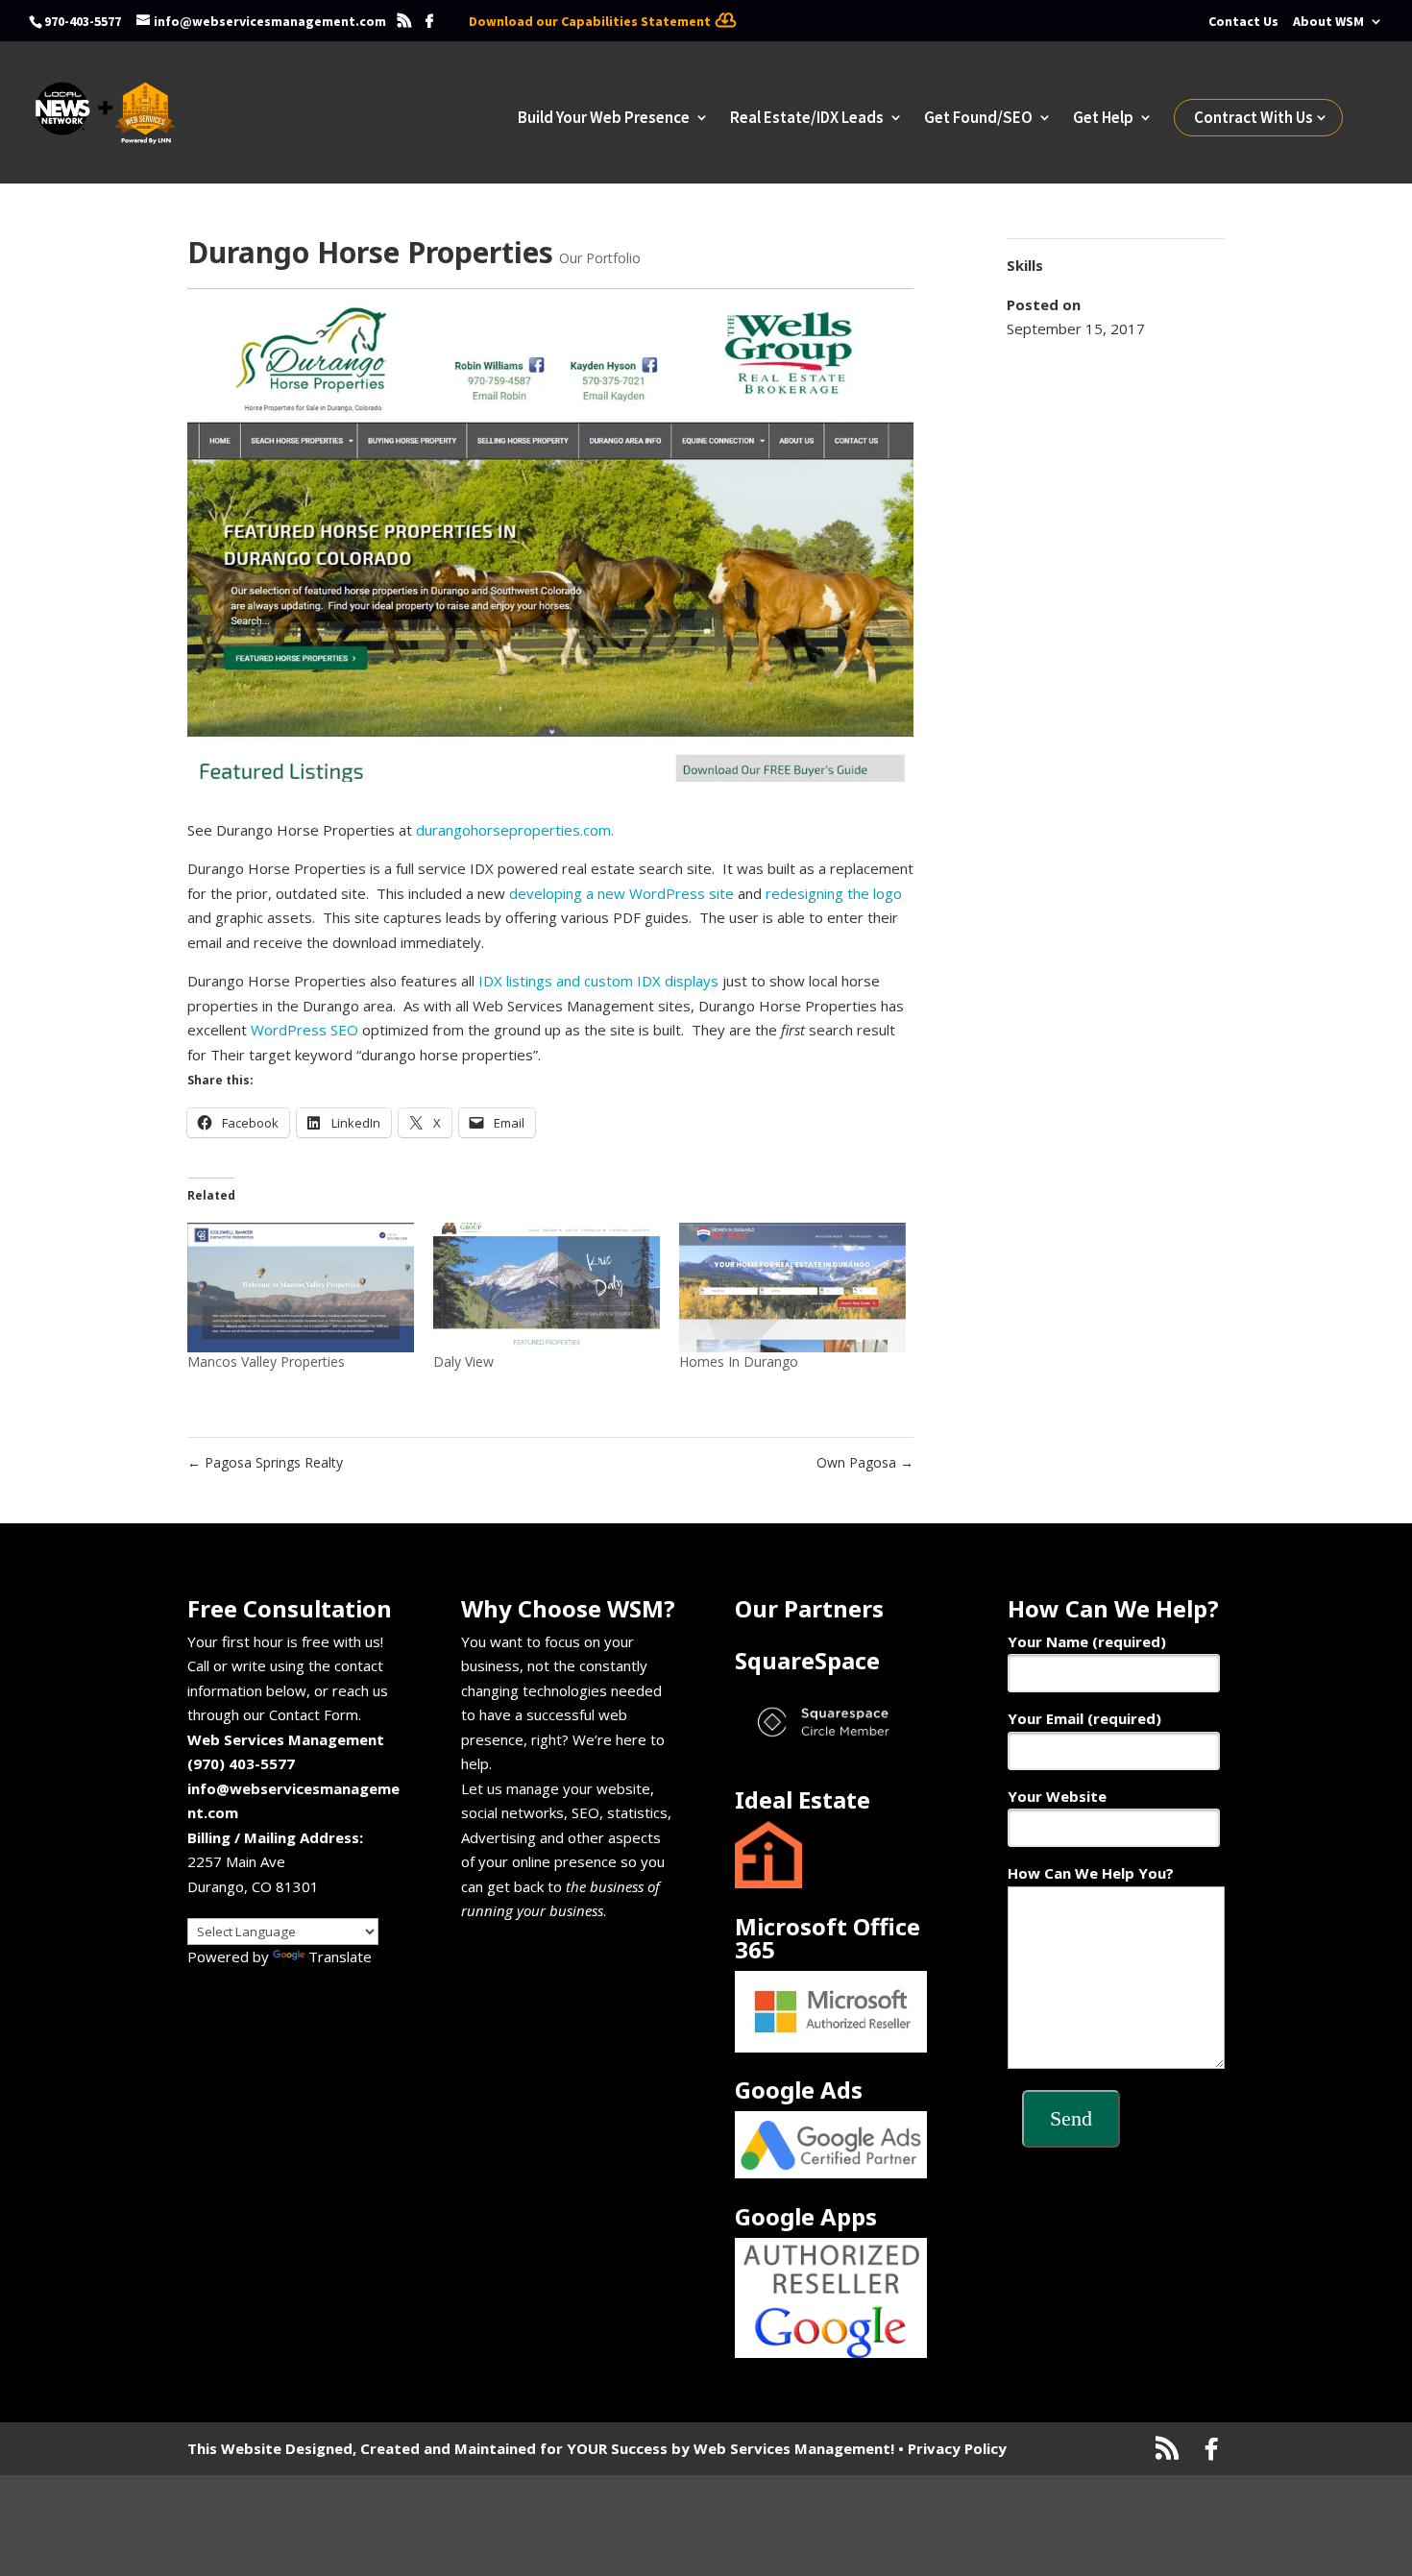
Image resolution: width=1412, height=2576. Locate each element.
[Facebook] (429, 21)
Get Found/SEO (978, 119)
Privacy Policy (957, 2448)
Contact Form (314, 1714)
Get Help (1103, 119)
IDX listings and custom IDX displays (598, 981)
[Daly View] (547, 1288)
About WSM (1328, 21)
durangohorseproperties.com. (515, 830)
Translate (340, 1956)
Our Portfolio (600, 258)
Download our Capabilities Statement (590, 21)
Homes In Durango (739, 1361)
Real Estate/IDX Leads (807, 119)
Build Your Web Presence (604, 119)
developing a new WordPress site (621, 893)
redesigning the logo (834, 893)
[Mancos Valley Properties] (301, 1288)
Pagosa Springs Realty (265, 1462)
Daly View (463, 1361)
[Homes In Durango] (792, 1288)
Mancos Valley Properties (266, 1361)
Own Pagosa (865, 1462)
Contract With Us (1254, 117)
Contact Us (1243, 21)
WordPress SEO (304, 1030)
